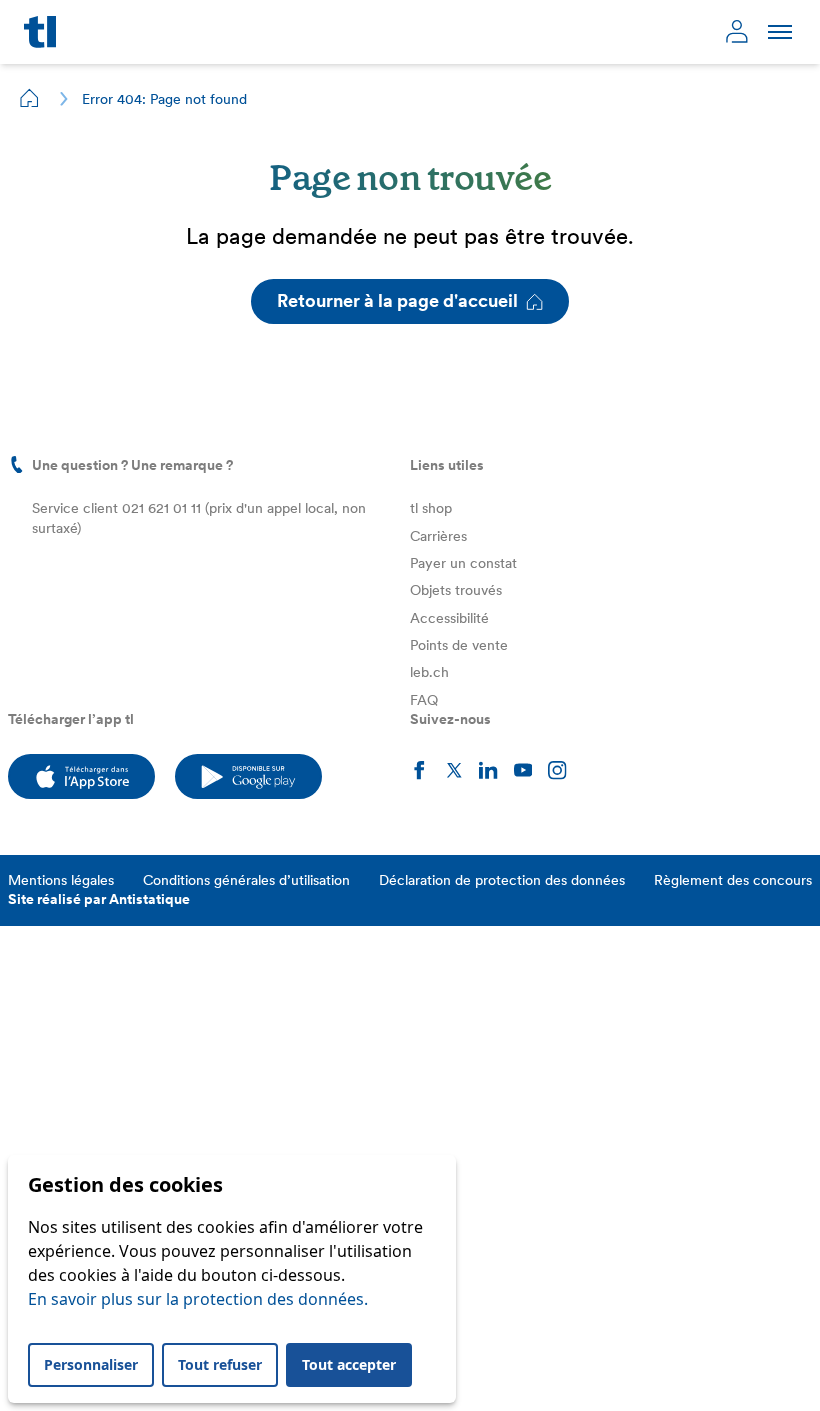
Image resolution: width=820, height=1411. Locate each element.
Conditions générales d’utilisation (246, 880)
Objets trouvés (456, 590)
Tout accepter (349, 1364)
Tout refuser (220, 1364)
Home (30, 98)
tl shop (431, 508)
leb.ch (429, 672)
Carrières (438, 536)
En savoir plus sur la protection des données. (198, 1299)
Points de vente (459, 645)
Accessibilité (449, 618)
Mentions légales (61, 880)
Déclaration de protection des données (502, 880)
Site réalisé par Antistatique (99, 899)
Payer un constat (463, 563)
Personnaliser (91, 1364)
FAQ (424, 700)
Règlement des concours (733, 880)
